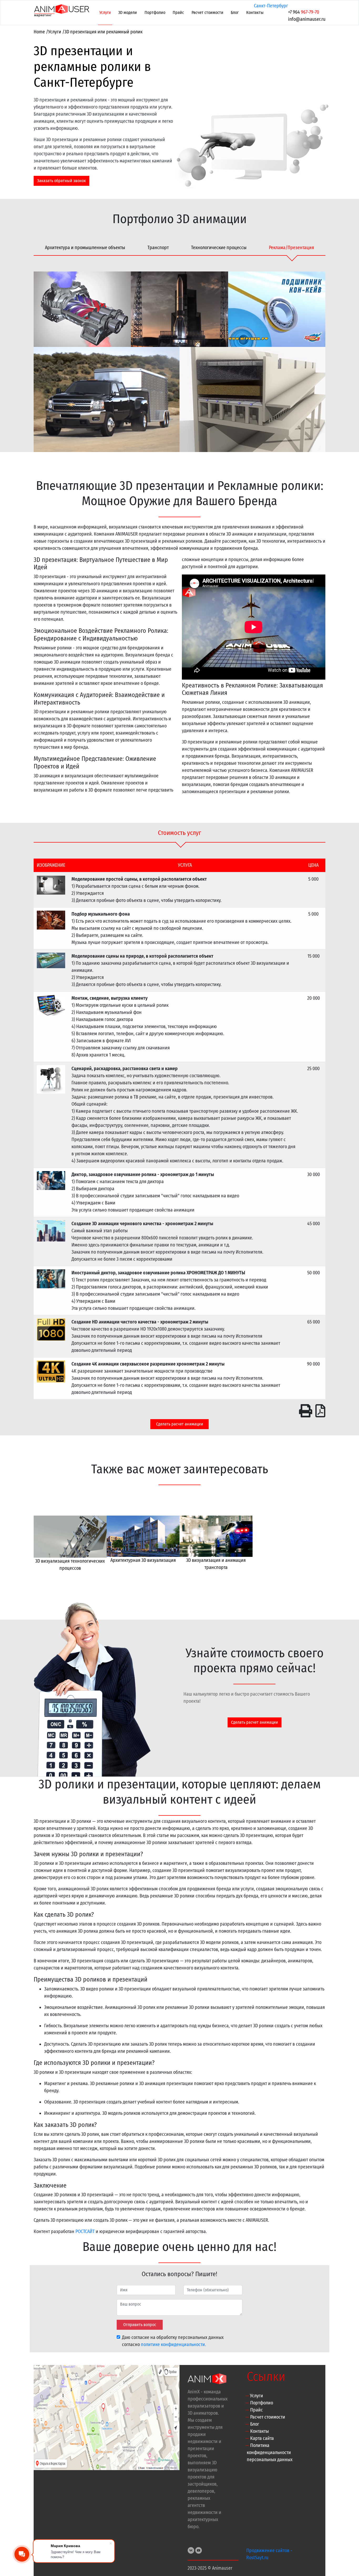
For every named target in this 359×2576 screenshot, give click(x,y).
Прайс (178, 12)
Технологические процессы (219, 248)
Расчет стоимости (207, 12)
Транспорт (158, 248)
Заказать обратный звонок (61, 181)
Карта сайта (262, 2438)
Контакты (255, 12)
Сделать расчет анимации (180, 1424)
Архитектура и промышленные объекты (85, 248)
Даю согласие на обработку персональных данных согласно (173, 2341)
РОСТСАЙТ (85, 2231)
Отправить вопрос (140, 2325)
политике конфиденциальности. (173, 2344)
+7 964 (304, 12)
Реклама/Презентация (291, 248)
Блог (235, 12)
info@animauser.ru (307, 19)
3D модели (128, 12)
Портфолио (155, 12)
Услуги (105, 12)
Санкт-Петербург (271, 6)
